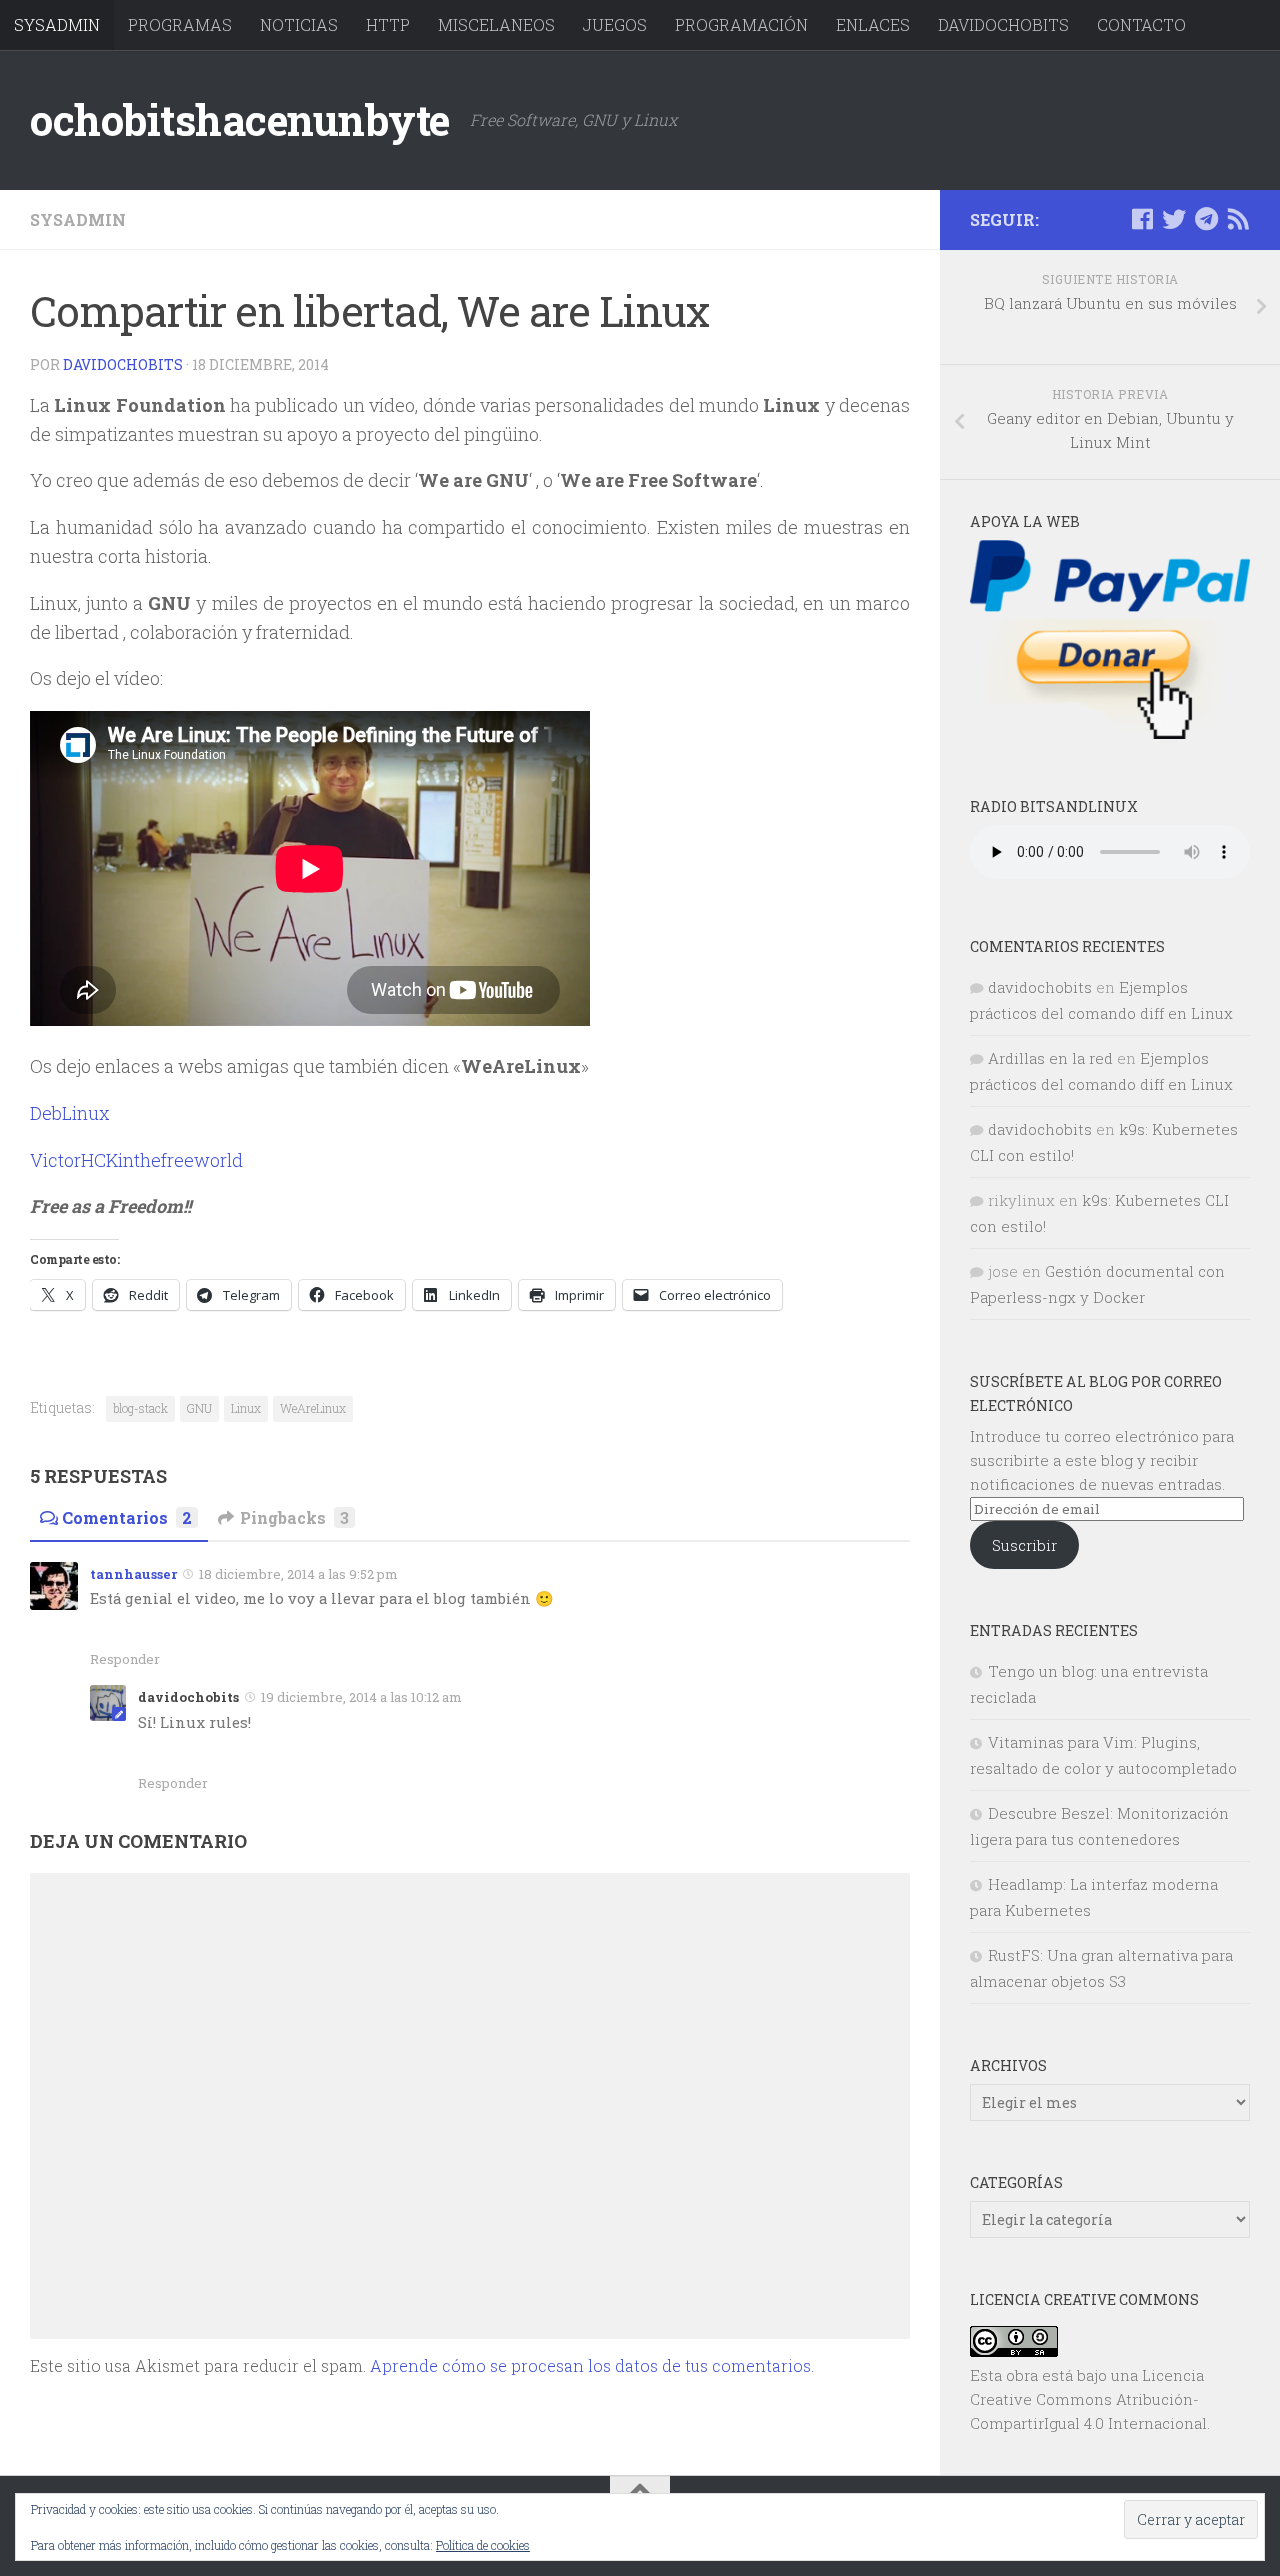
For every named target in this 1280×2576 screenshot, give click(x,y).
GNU (199, 1408)
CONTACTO (1141, 24)
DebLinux (70, 1113)
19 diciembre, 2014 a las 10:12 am (361, 1697)
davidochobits (123, 364)
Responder (125, 1659)
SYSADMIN (57, 24)
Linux (246, 1408)
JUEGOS (615, 24)
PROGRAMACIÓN (741, 24)
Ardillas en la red (1050, 1058)
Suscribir (1024, 1545)
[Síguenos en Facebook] (1142, 219)
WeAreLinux (313, 1408)
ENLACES (873, 24)
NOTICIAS (299, 24)
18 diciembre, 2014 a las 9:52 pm (298, 1574)
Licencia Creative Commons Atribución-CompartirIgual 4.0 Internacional (1088, 2399)
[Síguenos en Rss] (1238, 219)
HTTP (388, 24)
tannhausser (133, 1574)
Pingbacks (294, 1517)
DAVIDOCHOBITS (1003, 24)
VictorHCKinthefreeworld (136, 1160)
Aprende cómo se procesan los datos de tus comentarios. (592, 2365)
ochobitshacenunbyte (240, 119)
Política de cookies (483, 2545)
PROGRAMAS (180, 24)
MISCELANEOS (496, 24)
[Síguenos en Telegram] (1206, 219)
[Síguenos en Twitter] (1174, 219)
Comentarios (127, 1517)
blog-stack (140, 1408)
